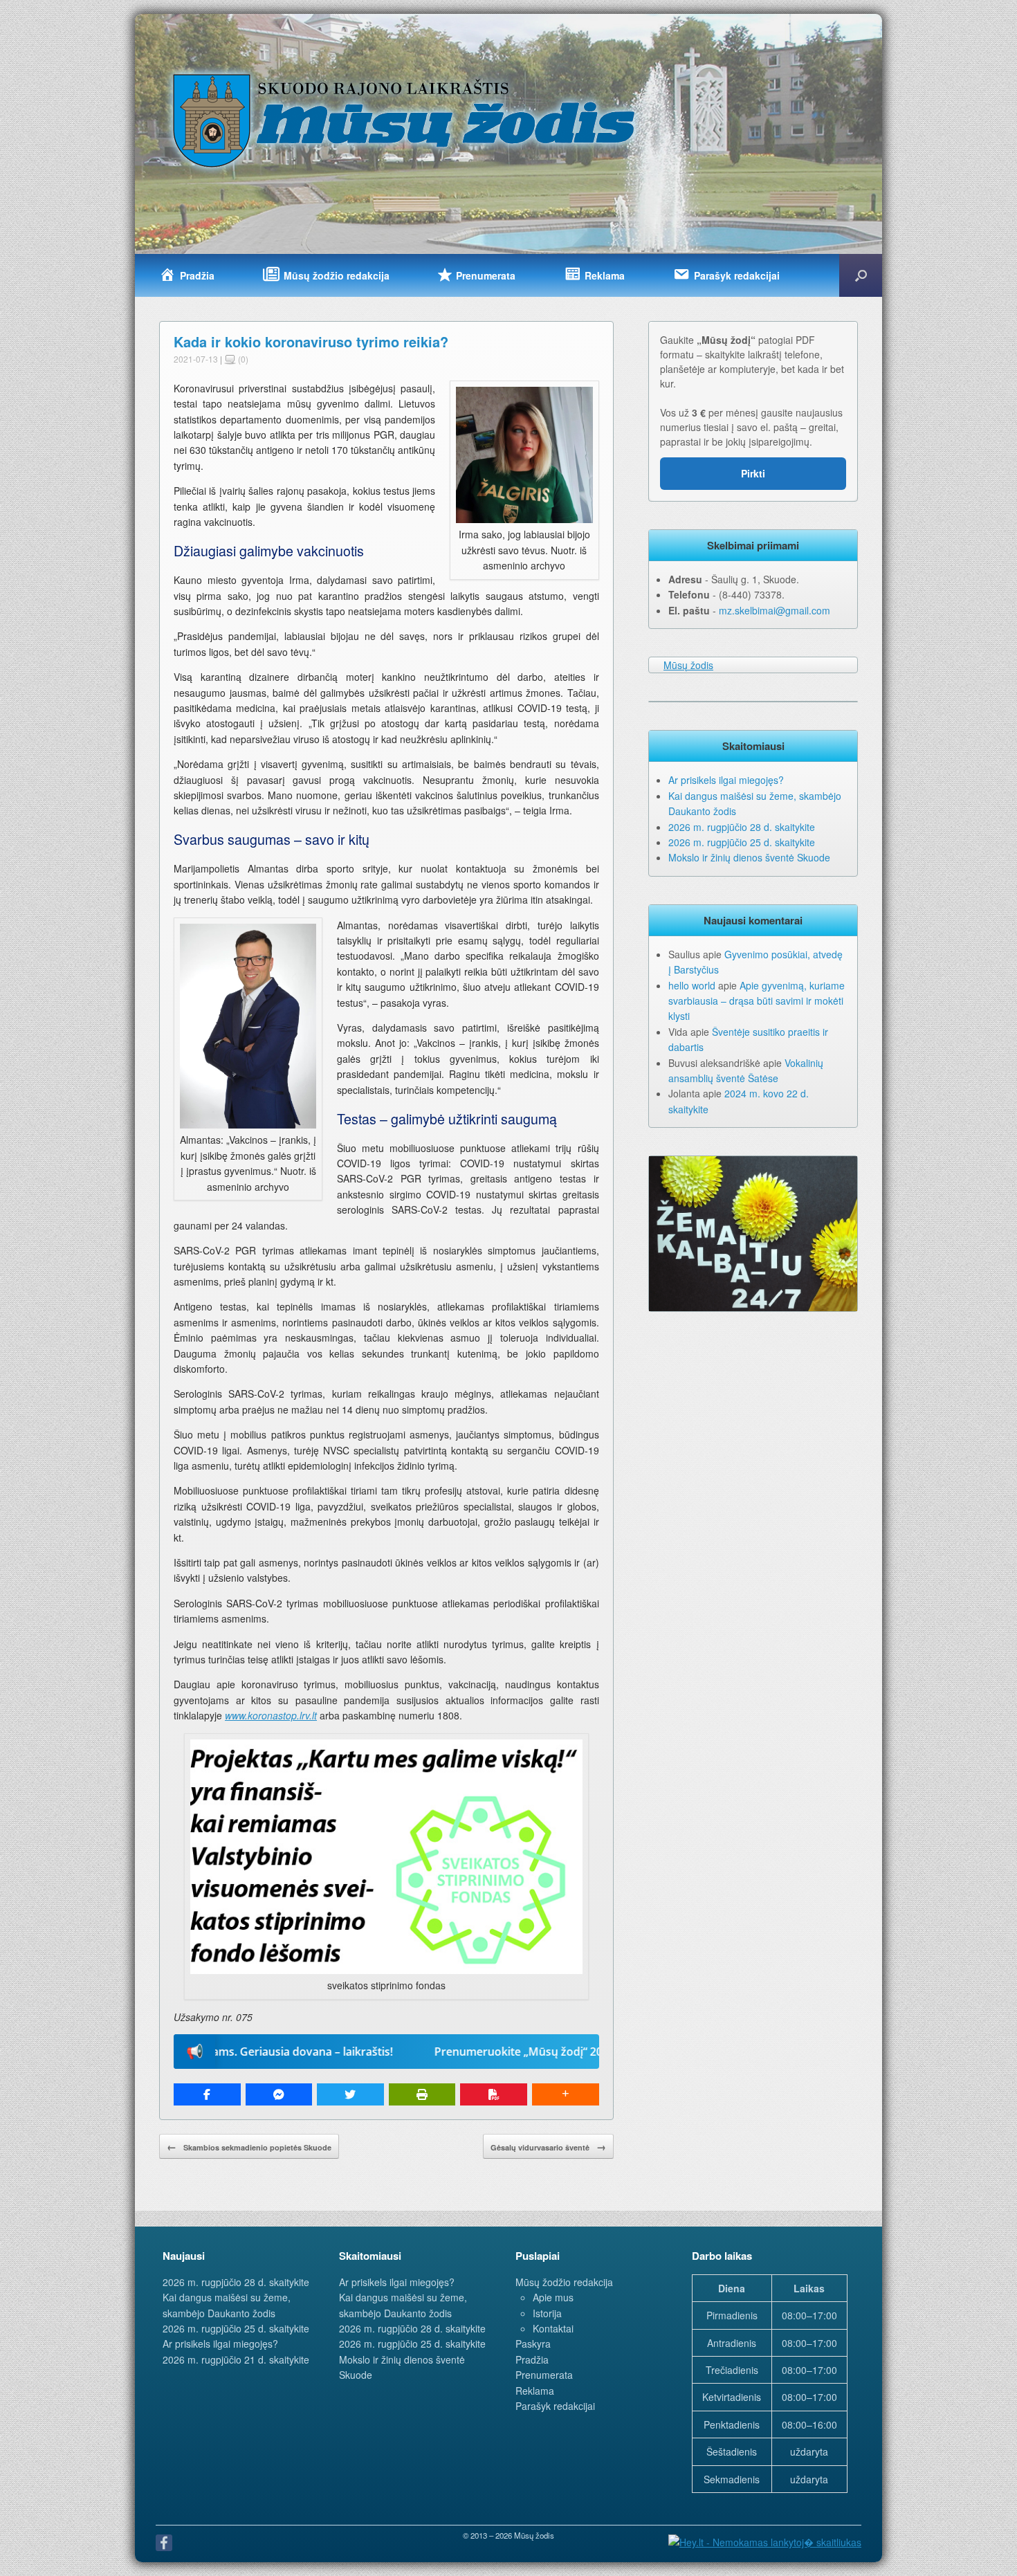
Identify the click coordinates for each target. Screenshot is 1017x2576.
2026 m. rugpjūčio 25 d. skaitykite (742, 842)
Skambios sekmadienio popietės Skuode (249, 2146)
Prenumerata (544, 2375)
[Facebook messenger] (279, 2094)
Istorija (547, 2313)
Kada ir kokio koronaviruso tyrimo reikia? (311, 341)
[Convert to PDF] (494, 2094)
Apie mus (553, 2297)
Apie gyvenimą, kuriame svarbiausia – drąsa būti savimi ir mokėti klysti (757, 1001)
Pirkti (753, 473)
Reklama (535, 2391)
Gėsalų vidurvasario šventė (548, 2146)
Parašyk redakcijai (555, 2406)
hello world (692, 985)
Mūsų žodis (688, 665)
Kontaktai (553, 2328)
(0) (242, 359)
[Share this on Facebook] (207, 2094)
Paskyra (533, 2344)
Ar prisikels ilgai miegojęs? (726, 780)
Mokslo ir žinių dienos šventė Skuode (749, 857)
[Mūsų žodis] (405, 120)
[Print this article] (422, 2094)
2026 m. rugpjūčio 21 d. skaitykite (236, 2359)
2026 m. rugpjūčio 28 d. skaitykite (742, 827)
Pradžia (532, 2359)
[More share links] (566, 2094)
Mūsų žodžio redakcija (564, 2282)
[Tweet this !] (350, 2094)
